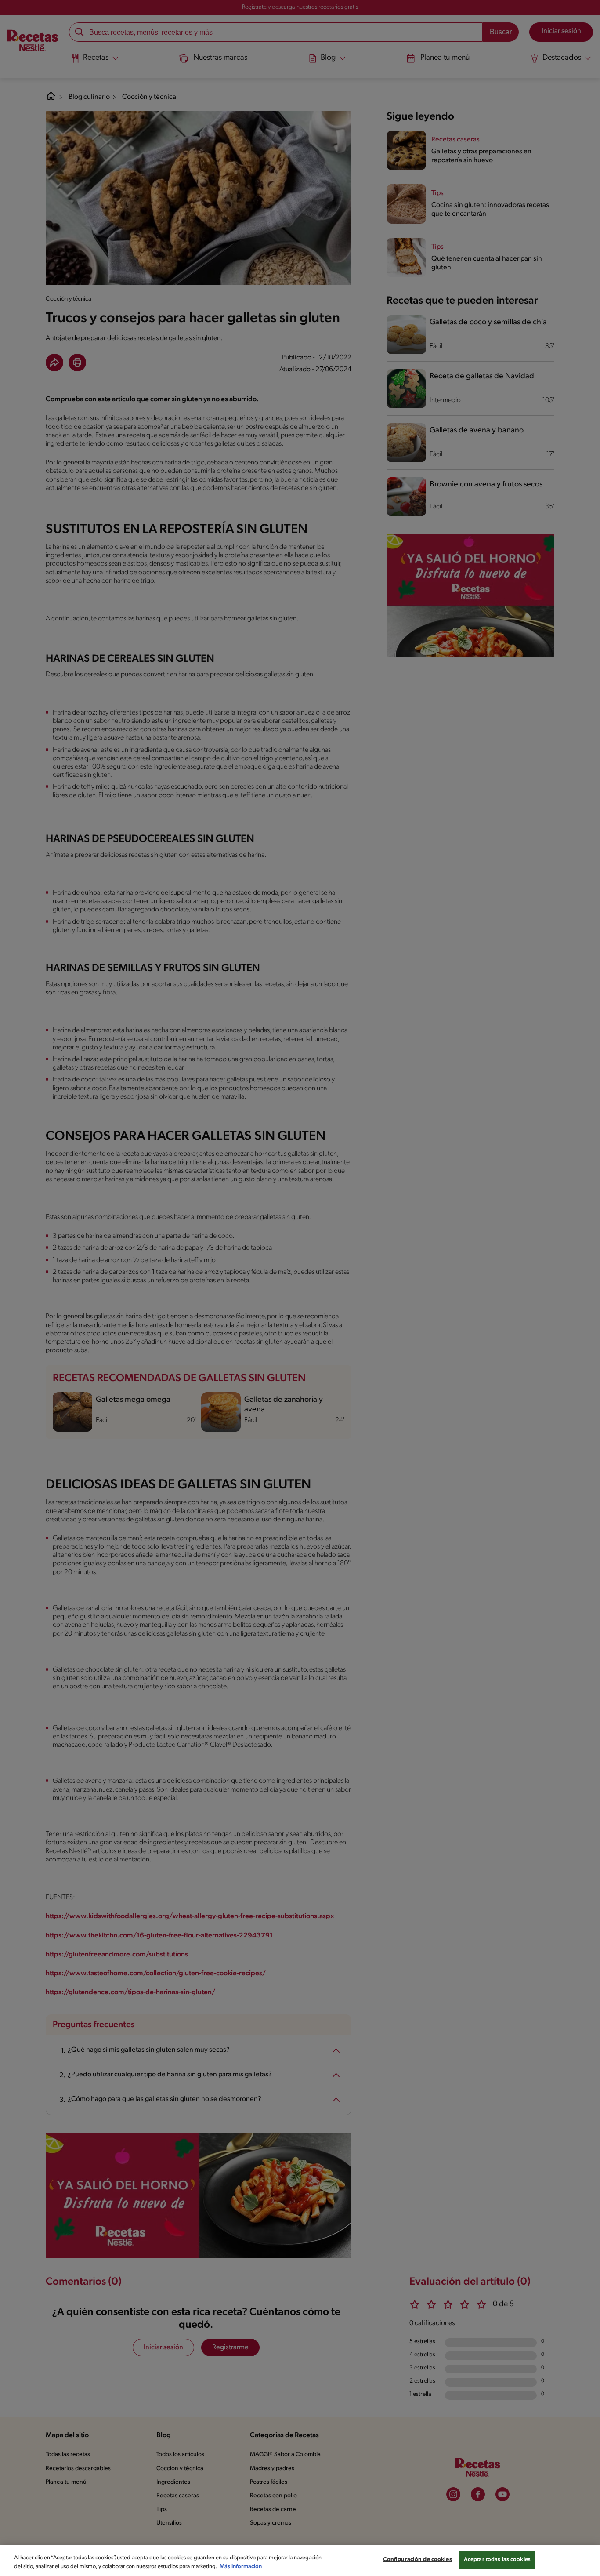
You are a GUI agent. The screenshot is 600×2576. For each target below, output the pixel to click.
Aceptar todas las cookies (497, 2560)
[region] (300, 2560)
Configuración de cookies (417, 2560)
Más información (241, 2567)
